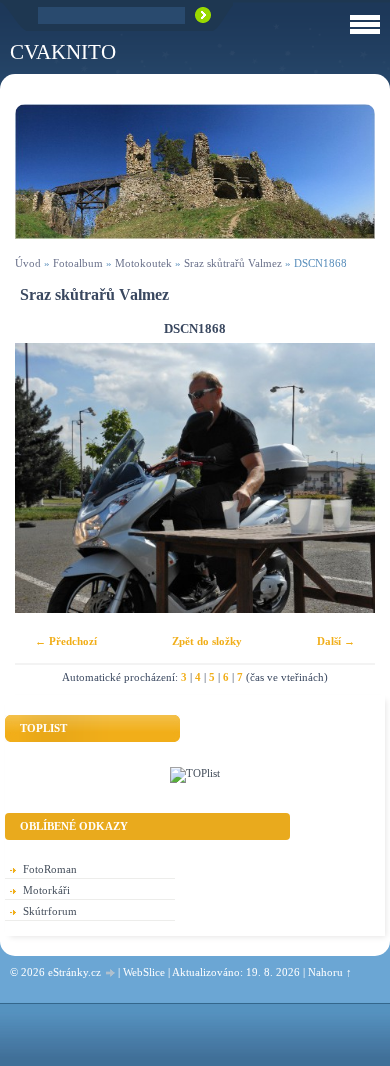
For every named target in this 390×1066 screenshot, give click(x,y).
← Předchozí (66, 641)
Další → (336, 641)
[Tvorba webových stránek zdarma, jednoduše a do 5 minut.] (111, 973)
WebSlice (144, 972)
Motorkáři (46, 890)
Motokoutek (143, 263)
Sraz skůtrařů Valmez (233, 263)
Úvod (28, 263)
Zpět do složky (207, 641)
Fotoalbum (78, 263)
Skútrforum (50, 911)
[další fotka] (342, 478)
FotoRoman (50, 869)
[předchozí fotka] (47, 478)
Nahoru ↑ (330, 972)
